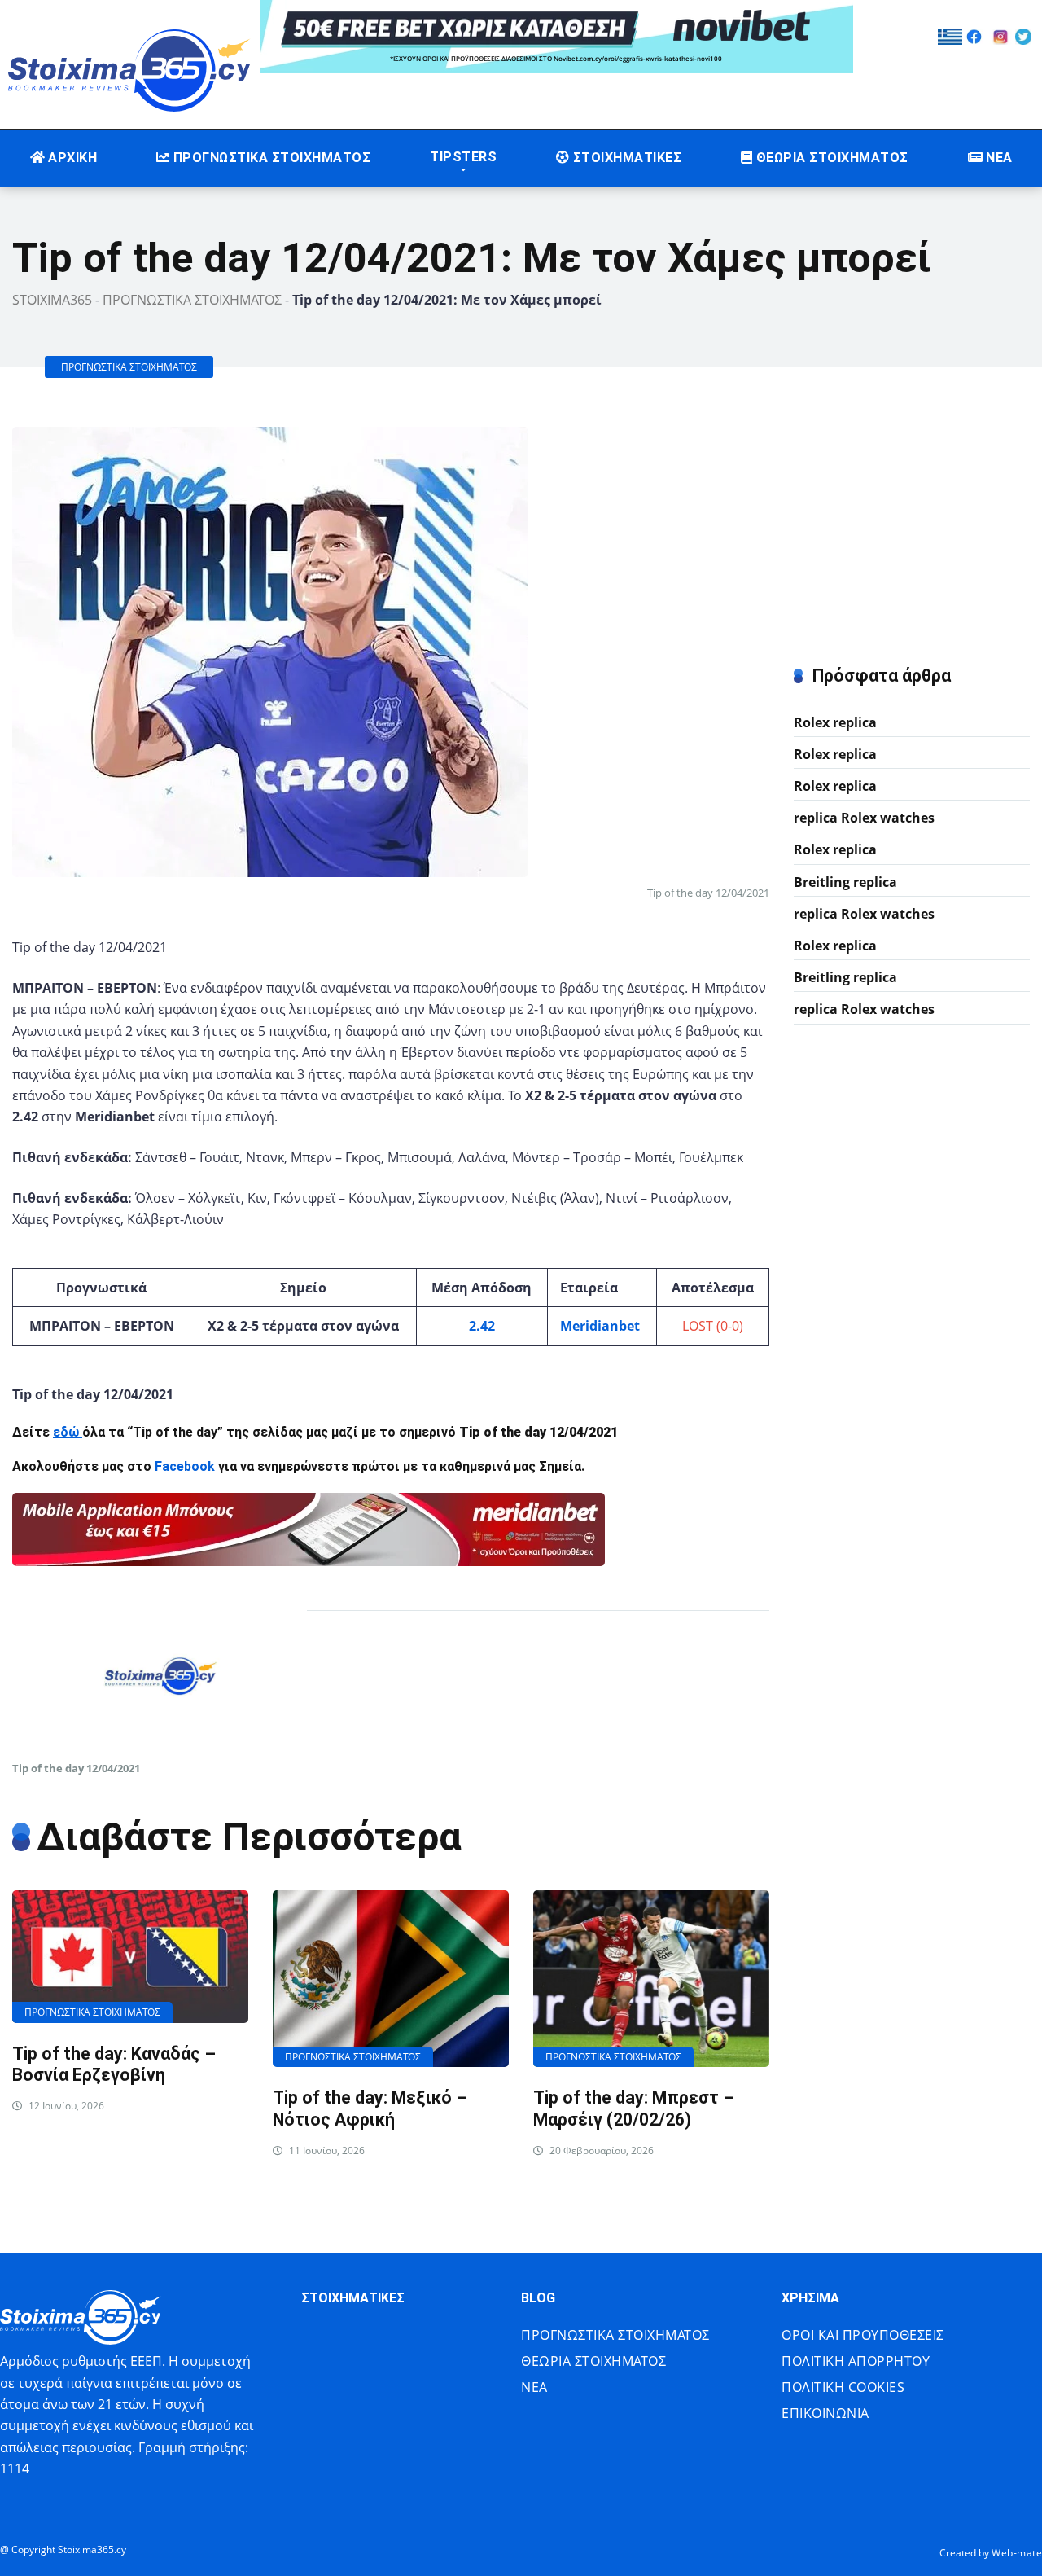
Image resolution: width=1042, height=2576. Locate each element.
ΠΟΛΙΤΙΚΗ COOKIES (843, 2387)
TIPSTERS (463, 157)
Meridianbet (600, 1326)
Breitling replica (845, 882)
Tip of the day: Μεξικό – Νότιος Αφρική (370, 2109)
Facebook (186, 1466)
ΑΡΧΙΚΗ (72, 158)
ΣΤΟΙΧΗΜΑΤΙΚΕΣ (627, 158)
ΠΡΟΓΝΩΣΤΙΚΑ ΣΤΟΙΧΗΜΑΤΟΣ (272, 158)
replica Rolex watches (864, 818)
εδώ (68, 1432)
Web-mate (1017, 2553)
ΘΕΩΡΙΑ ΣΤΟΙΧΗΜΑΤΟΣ (832, 158)
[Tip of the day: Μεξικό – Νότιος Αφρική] (391, 1979)
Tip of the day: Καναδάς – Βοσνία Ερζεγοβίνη (114, 2065)
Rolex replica (835, 722)
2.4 (478, 1326)
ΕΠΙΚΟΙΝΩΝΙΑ (825, 2413)
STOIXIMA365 (52, 300)
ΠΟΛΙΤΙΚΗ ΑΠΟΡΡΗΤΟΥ (856, 2361)
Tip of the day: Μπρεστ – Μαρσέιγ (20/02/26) (634, 2109)
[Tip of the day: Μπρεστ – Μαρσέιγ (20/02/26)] (651, 1979)
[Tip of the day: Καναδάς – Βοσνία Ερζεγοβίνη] (130, 1957)
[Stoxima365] (130, 66)
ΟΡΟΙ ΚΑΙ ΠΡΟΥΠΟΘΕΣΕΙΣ (863, 2335)
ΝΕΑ (999, 158)
